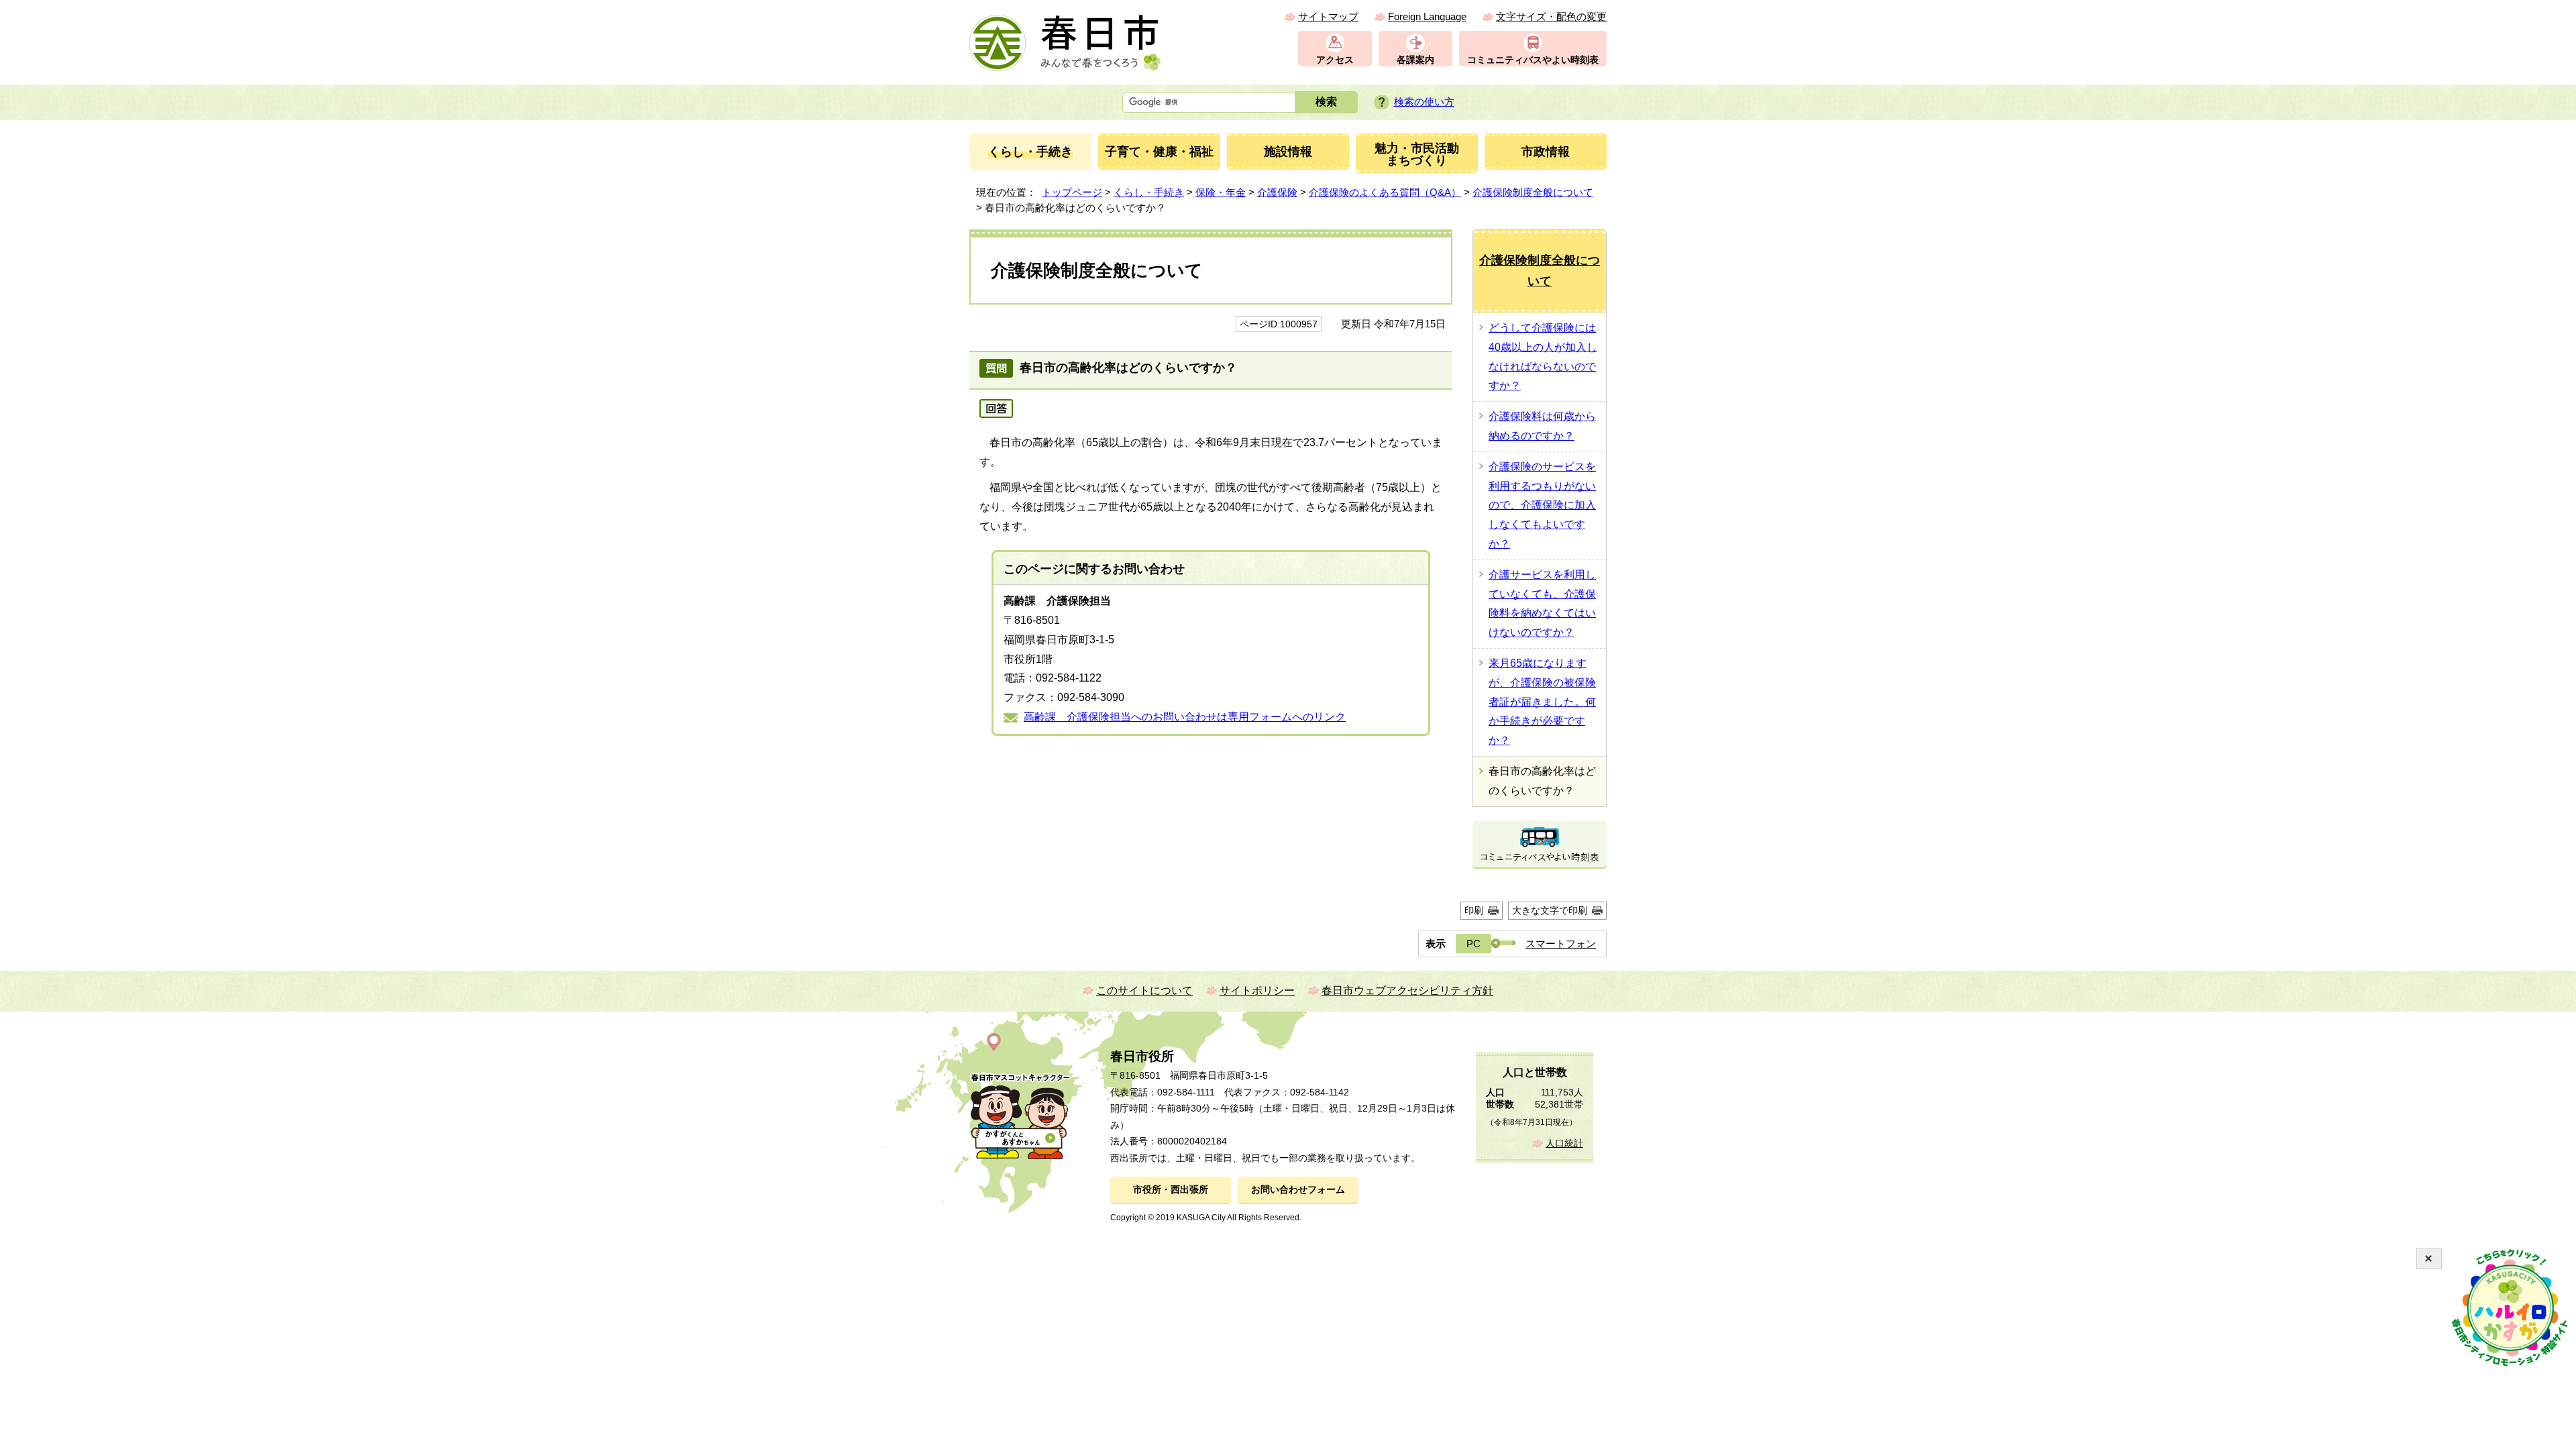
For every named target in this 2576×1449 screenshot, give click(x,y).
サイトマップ (1328, 16)
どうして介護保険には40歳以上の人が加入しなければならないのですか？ (1543, 357)
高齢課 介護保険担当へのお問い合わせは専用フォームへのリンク (1185, 717)
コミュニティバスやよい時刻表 (1533, 60)
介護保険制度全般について (1533, 192)
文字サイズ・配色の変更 (1551, 16)
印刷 (1474, 910)
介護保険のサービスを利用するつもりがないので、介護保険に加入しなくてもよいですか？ (1542, 505)
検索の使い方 (1424, 102)
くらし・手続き (1149, 192)
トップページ (1072, 192)
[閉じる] (2429, 1258)
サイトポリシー (1257, 990)
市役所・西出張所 (1171, 1190)
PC (1473, 944)
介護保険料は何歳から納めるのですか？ (1542, 426)
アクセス (1335, 60)
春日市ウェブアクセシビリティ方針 (1407, 990)
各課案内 (1415, 60)
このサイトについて (1144, 990)
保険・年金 (1221, 192)
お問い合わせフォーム (1298, 1190)
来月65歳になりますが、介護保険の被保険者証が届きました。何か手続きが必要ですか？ (1542, 702)
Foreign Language (1427, 16)
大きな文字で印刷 (1550, 910)
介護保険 (1277, 192)
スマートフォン (1561, 944)
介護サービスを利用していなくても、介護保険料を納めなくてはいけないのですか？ (1542, 603)
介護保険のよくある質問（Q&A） (1385, 192)
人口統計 (1564, 1143)
